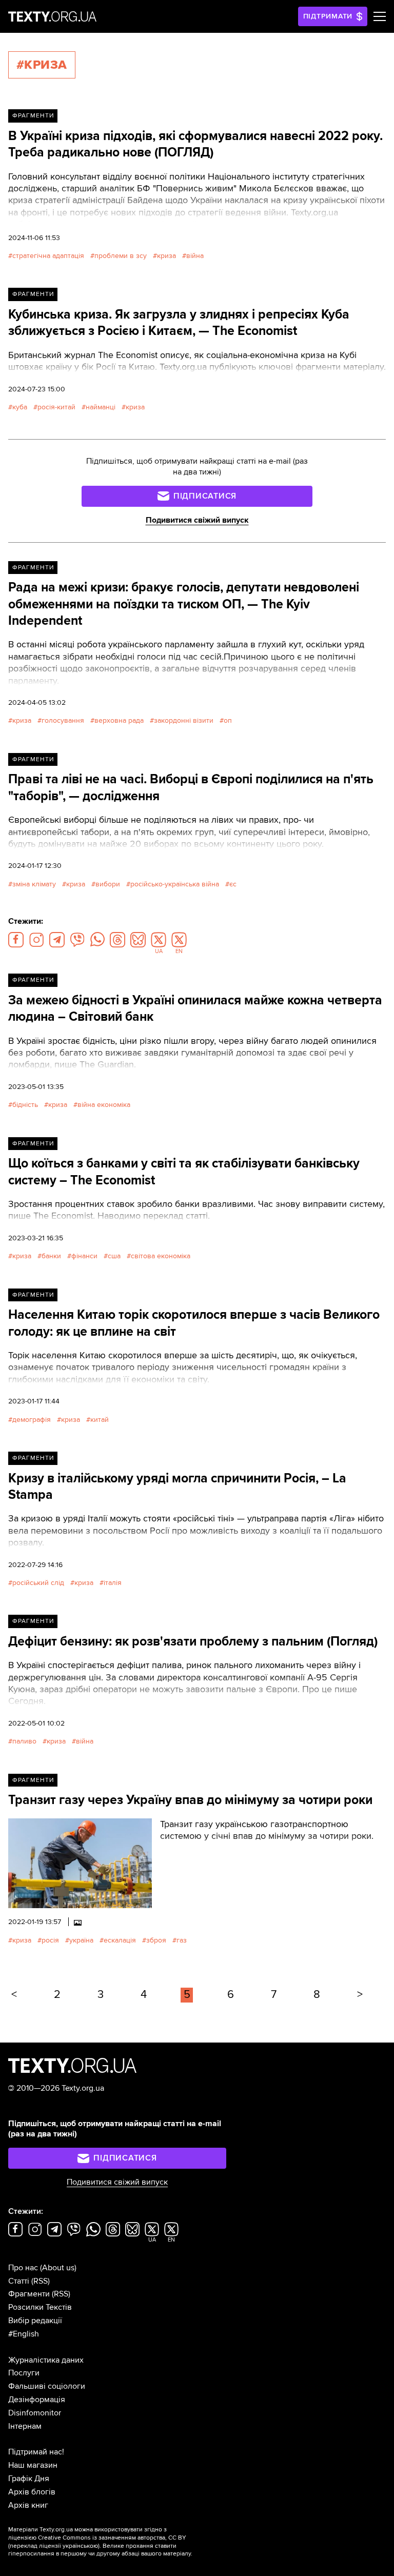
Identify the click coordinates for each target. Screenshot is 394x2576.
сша (114, 1256)
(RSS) (41, 2281)
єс (233, 884)
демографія (32, 1420)
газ (182, 1940)
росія (50, 1940)
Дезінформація (37, 2400)
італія (113, 1583)
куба (20, 407)
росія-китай (56, 407)
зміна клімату (34, 884)
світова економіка (161, 1256)
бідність (25, 1105)
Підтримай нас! (36, 2452)
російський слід (38, 1583)
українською (80, 2546)
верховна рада (119, 720)
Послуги (24, 2373)
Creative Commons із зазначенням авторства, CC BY (112, 2538)
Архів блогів (32, 2492)
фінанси (84, 1256)
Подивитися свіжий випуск (197, 520)
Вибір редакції (35, 2321)
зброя (156, 1940)
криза (166, 256)
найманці (101, 407)
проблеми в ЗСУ (121, 256)
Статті (19, 2281)
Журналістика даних (46, 2360)
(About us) (58, 2268)
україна (81, 1940)
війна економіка (104, 1105)
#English (24, 2334)
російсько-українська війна (175, 884)
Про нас (23, 2268)
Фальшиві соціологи (47, 2386)
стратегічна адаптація (48, 256)
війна (195, 256)
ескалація (120, 1940)
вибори (108, 884)
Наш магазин (33, 2465)
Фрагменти (33, 116)
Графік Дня (29, 2479)
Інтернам (25, 2426)
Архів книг (28, 2505)
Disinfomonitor (35, 2413)
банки (51, 1256)
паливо (24, 1741)
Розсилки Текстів (40, 2307)
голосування (63, 720)
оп (228, 720)
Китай (100, 1420)
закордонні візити (184, 720)
